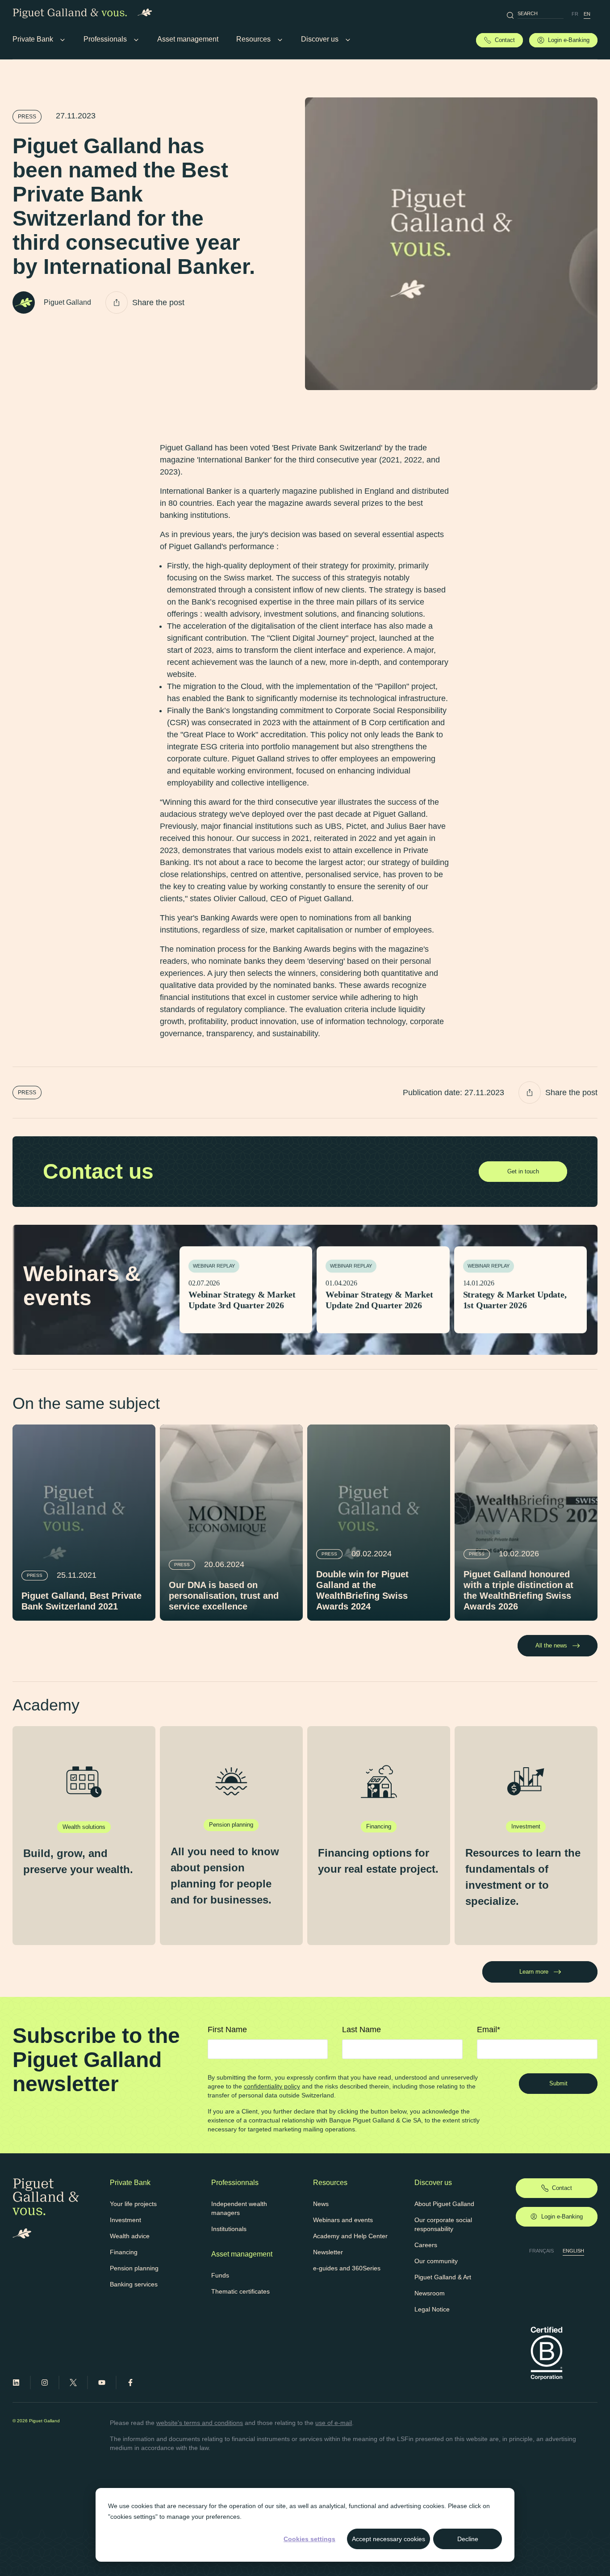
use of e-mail (334, 2423)
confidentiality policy (272, 2086)
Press (27, 117)
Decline (468, 2539)
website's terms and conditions (200, 2423)
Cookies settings (309, 2539)
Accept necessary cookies (389, 2539)
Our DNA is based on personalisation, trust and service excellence (224, 1596)
